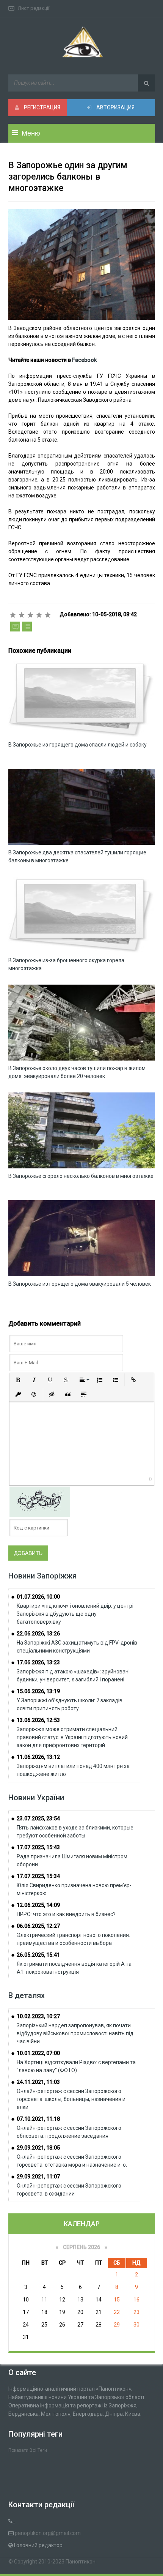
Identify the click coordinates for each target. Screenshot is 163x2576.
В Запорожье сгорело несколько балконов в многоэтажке (81, 1176)
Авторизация (115, 107)
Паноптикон (81, 2562)
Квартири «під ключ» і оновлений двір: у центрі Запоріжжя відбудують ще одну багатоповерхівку (75, 1614)
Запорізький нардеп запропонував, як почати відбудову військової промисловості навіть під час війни (75, 2033)
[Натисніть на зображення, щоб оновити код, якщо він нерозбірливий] (40, 1501)
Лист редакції (34, 8)
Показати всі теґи (28, 2450)
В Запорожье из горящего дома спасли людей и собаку (78, 745)
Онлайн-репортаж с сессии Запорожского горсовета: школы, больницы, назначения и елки (71, 2099)
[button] (18, 1380)
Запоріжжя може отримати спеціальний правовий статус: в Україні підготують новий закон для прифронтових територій (72, 1737)
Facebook (84, 360)
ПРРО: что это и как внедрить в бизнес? (66, 1914)
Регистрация (42, 107)
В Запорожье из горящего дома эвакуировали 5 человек (80, 1284)
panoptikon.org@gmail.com (48, 2533)
